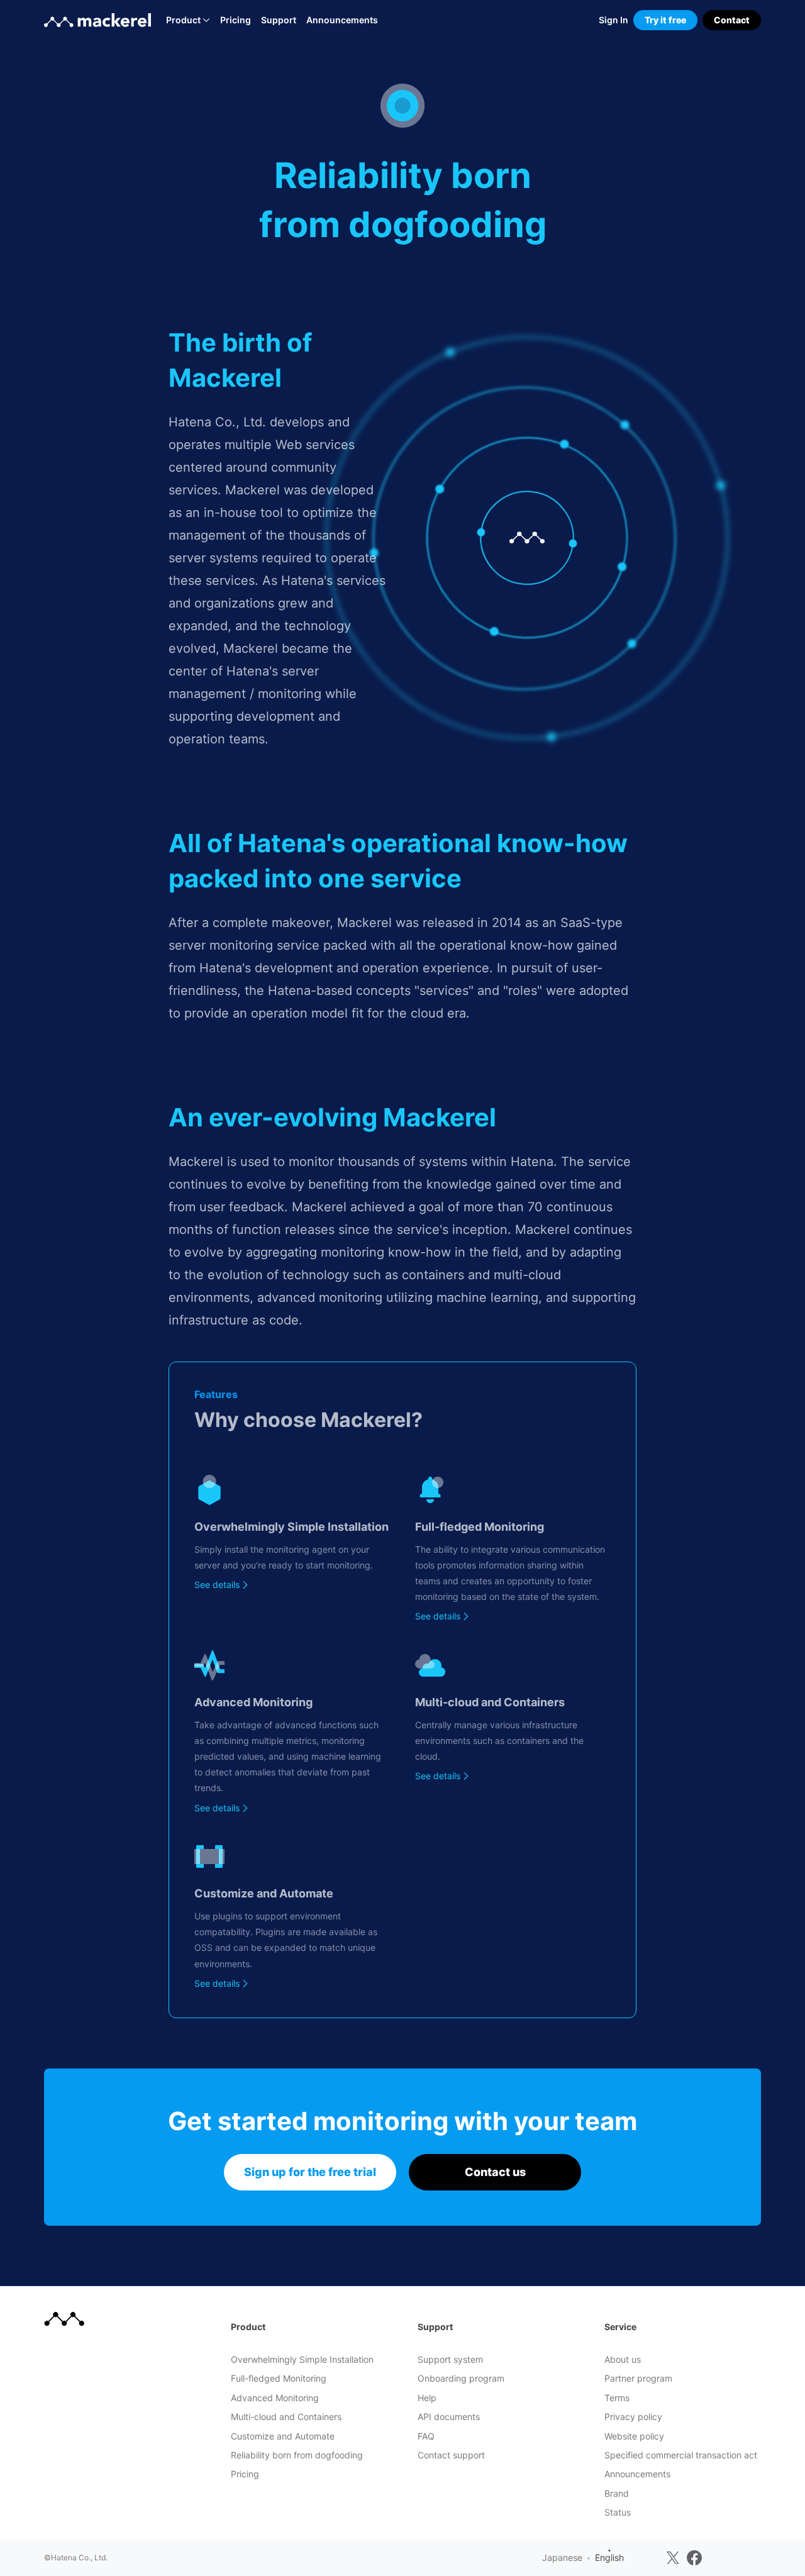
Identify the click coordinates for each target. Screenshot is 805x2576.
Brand (617, 2493)
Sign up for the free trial (310, 2172)
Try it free (665, 20)
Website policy (634, 2436)
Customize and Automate (283, 2436)
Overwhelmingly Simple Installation (302, 2359)
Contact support (451, 2455)
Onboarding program (461, 2378)
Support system (450, 2359)
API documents (449, 2417)
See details (217, 1585)
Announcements (342, 20)
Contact (732, 20)
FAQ (426, 2436)
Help (427, 2398)
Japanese (562, 2557)
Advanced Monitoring (275, 2398)
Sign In (613, 20)
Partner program (638, 2378)
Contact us (495, 2172)
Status (618, 2512)
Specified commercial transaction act (681, 2455)
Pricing (236, 20)
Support (279, 20)
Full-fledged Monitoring (279, 2378)
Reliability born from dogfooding (297, 2455)
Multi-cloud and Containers (286, 2417)
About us (623, 2359)
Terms (617, 2398)
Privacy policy (633, 2417)
